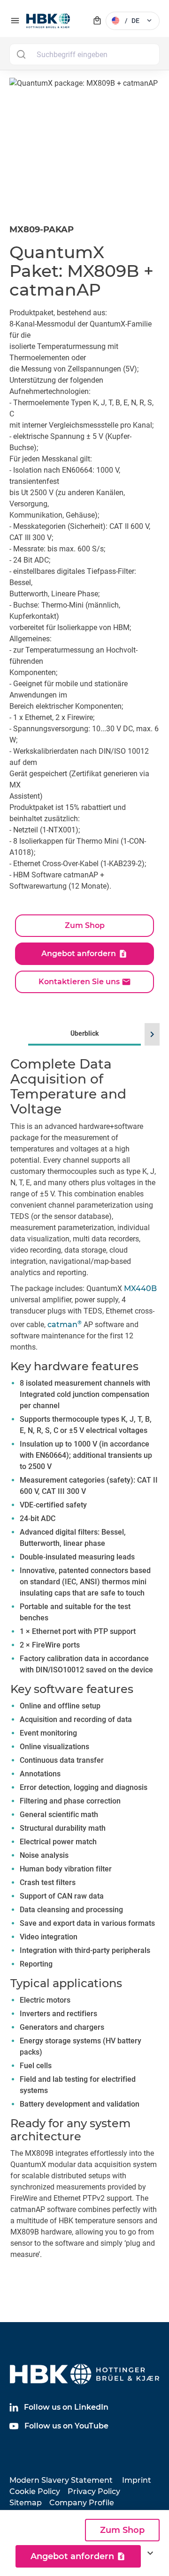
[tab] (84, 1656)
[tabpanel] (84, 1669)
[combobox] (84, 54)
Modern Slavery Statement (61, 2480)
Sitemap (26, 2503)
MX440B (140, 1288)
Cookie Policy (35, 2491)
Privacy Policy (94, 2491)
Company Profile (82, 2503)
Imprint (137, 2480)
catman (65, 1325)
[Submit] (21, 54)
